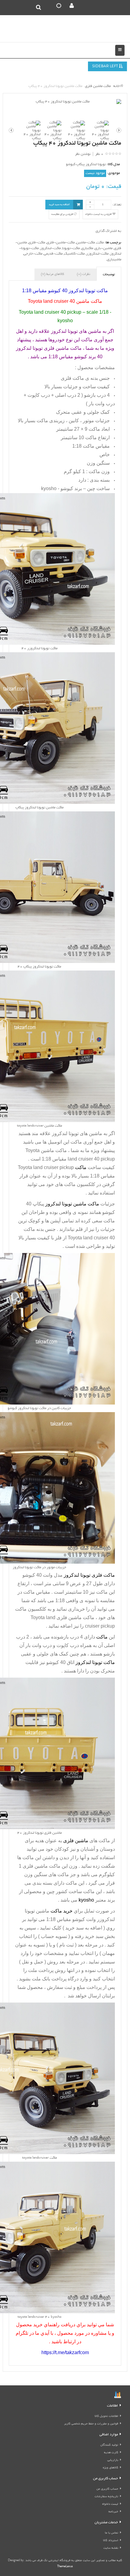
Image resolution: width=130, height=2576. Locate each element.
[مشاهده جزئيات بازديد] (118, 2396)
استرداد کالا (111, 2541)
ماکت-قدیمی (53, 254)
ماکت (100, 243)
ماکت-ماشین (86, 243)
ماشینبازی (114, 260)
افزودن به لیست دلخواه (99, 214)
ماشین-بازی (104, 248)
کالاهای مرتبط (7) (52, 274)
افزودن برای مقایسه (63, 214)
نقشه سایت (111, 2548)
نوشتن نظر (83, 154)
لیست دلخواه (110, 2504)
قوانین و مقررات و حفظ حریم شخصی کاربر (91, 2424)
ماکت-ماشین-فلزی (61, 243)
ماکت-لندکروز (50, 248)
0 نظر (99, 154)
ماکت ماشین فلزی (42, 1866)
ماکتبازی (87, 248)
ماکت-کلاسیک (74, 254)
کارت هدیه (111, 2453)
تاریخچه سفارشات (106, 2497)
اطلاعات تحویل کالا (106, 2416)
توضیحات (109, 275)
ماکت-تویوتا (71, 248)
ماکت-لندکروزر (97, 254)
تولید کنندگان (109, 2445)
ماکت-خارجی (33, 254)
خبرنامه (113, 2512)
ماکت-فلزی (37, 243)
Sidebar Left (106, 67)
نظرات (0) (83, 274)
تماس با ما (112, 2533)
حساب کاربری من (107, 2489)
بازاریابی (113, 2460)
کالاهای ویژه (110, 2468)
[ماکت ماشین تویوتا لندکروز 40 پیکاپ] (65, 102)
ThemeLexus (65, 2567)
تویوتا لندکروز (65, 1133)
